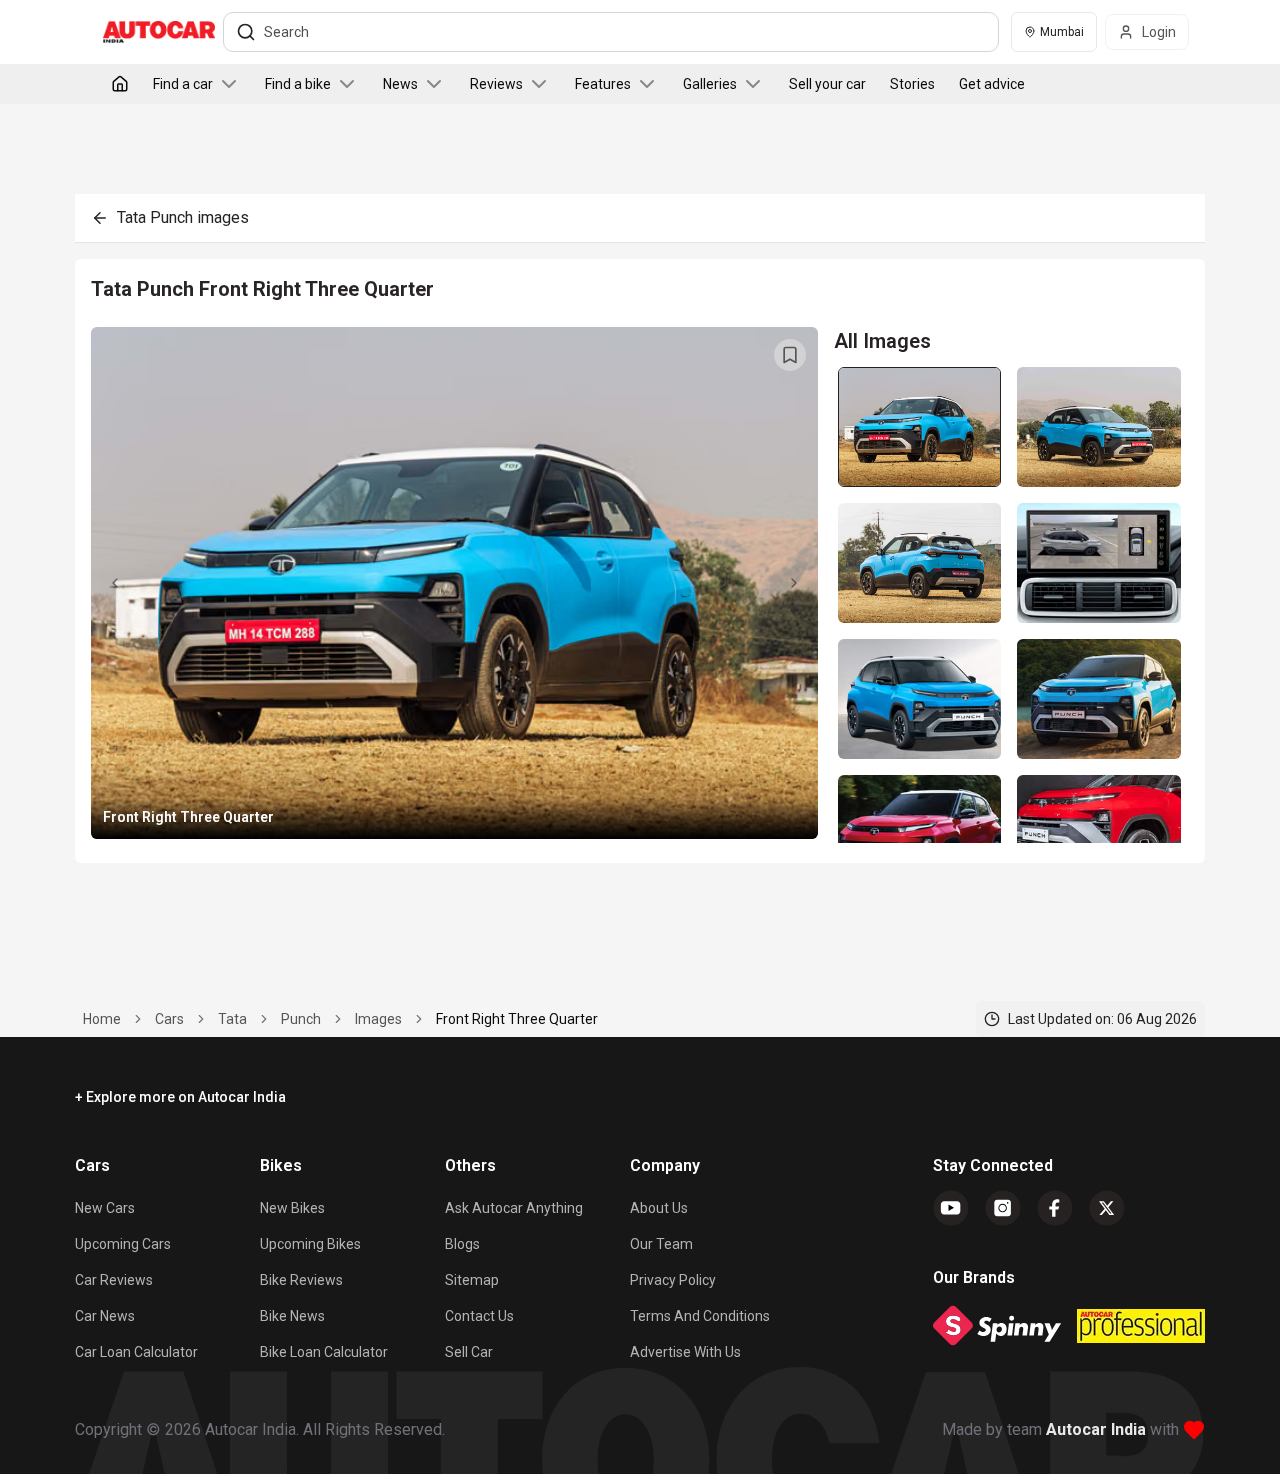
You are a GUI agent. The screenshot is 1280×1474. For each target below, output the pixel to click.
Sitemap (472, 1280)
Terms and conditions (700, 1316)
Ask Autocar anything (514, 1208)
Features (603, 84)
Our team (661, 1244)
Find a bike (298, 84)
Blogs (462, 1244)
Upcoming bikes (310, 1244)
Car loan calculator (136, 1352)
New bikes (292, 1208)
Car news (105, 1316)
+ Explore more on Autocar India (180, 1097)
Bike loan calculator (324, 1352)
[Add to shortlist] (790, 355)
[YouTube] (951, 1208)
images (378, 1019)
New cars (105, 1208)
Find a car (183, 84)
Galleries (710, 84)
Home (102, 1019)
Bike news (292, 1316)
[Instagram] (1003, 1208)
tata (232, 1019)
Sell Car (469, 1352)
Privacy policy (673, 1280)
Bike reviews (301, 1280)
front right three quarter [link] (517, 1019)
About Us (659, 1208)
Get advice (992, 84)
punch (301, 1019)
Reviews (496, 84)
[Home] (120, 84)
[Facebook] (1055, 1208)
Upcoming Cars (123, 1244)
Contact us (479, 1316)
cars (169, 1019)
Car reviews (114, 1280)
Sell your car (827, 84)
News (400, 84)
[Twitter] (1107, 1208)
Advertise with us (685, 1352)
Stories (912, 84)
